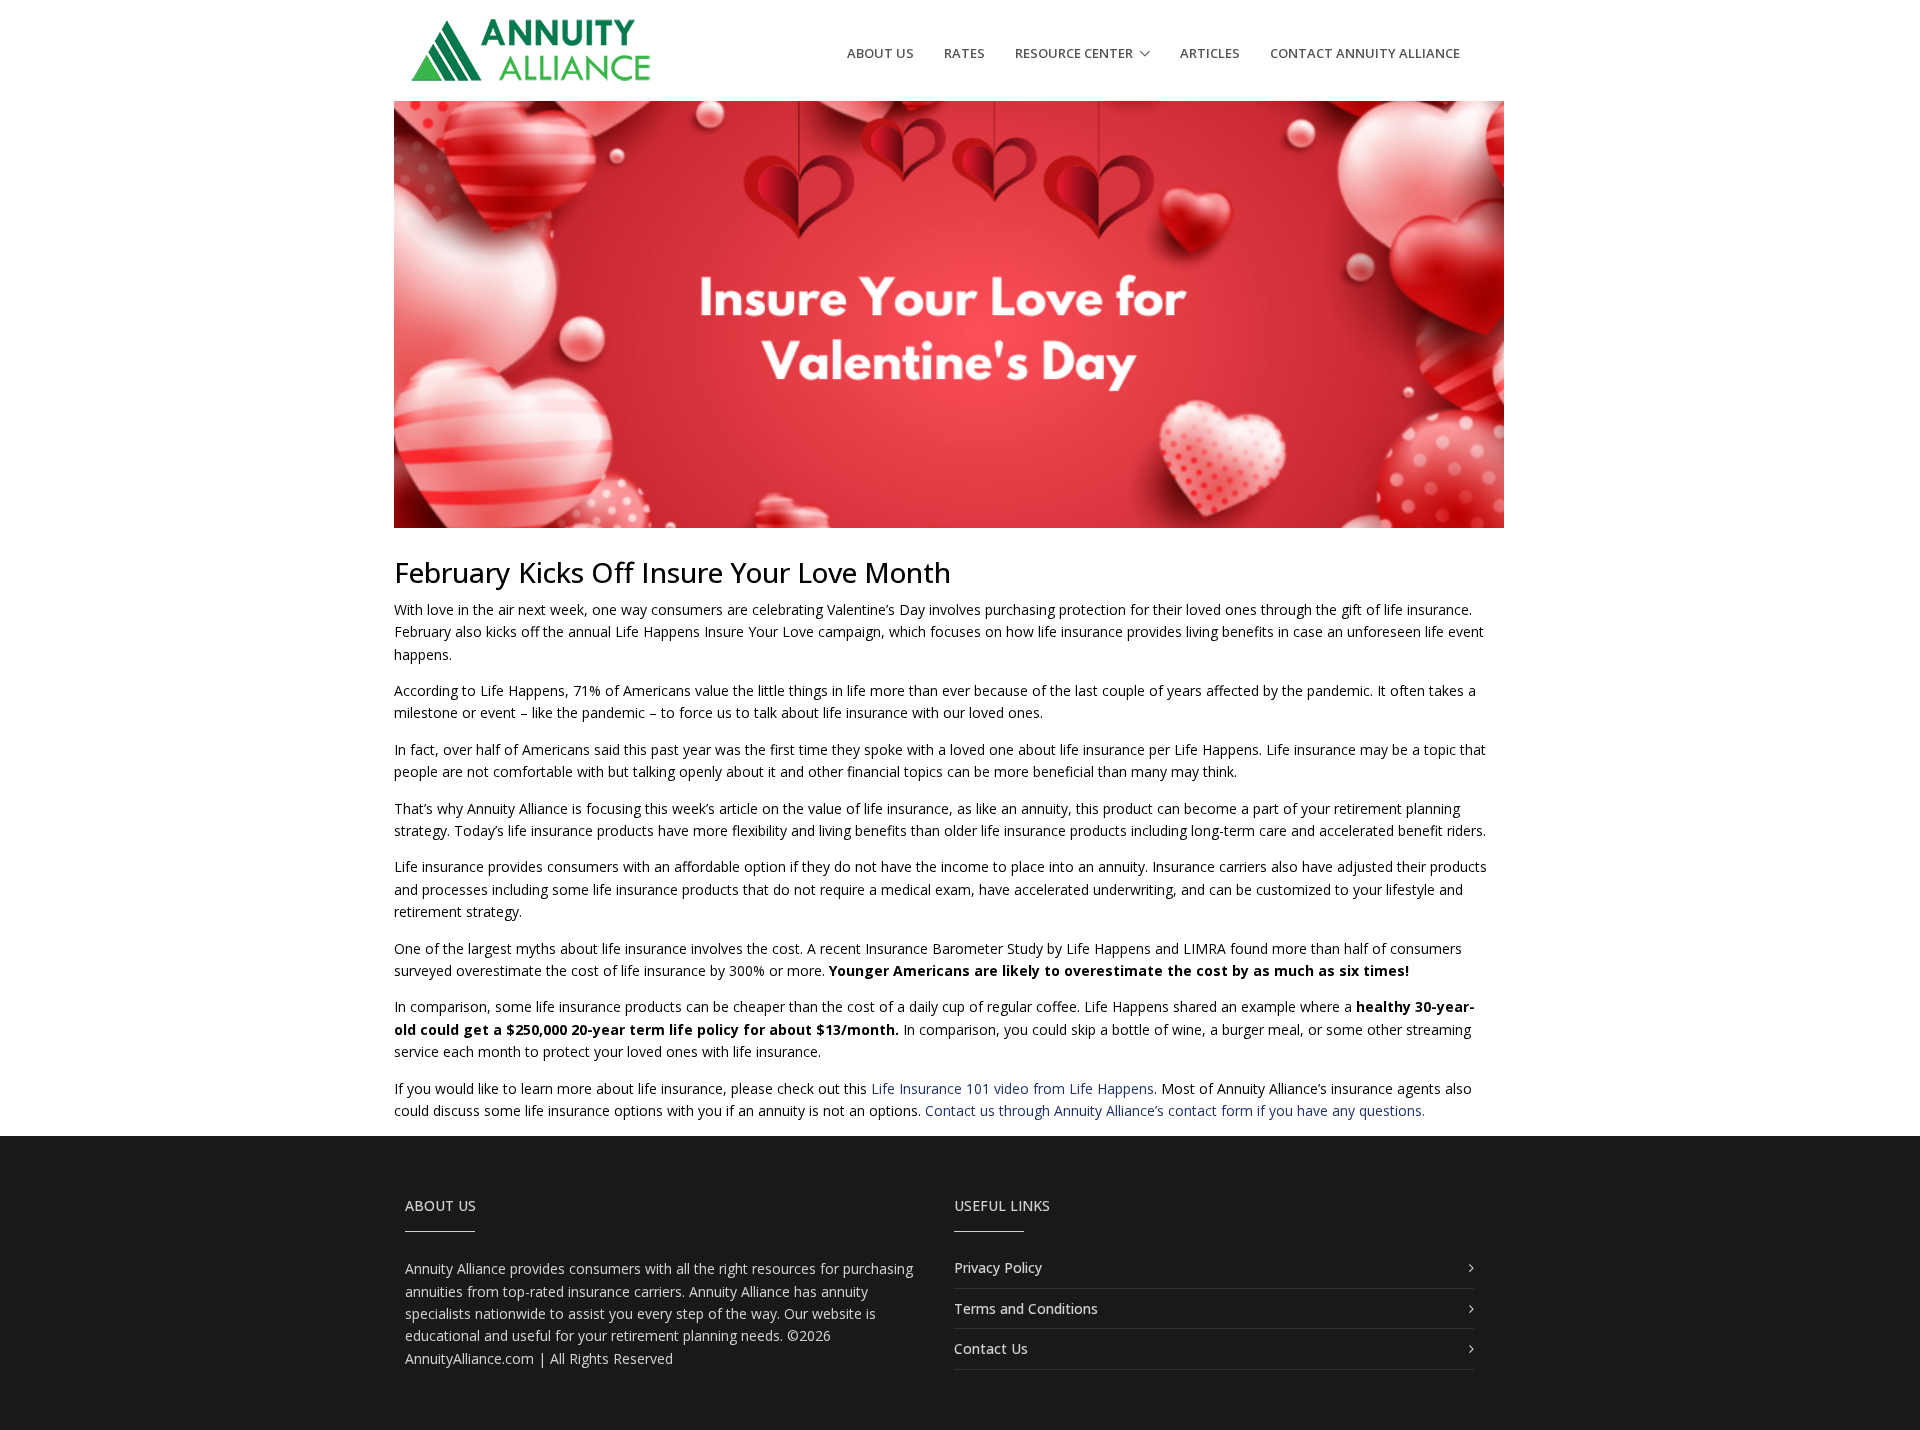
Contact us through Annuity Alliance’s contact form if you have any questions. (1175, 1110)
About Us (880, 53)
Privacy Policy (998, 1267)
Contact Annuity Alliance (1365, 53)
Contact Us (991, 1348)
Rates (964, 53)
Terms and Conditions (1026, 1308)
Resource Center (1074, 53)
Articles (1210, 53)
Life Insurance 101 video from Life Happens (1012, 1088)
